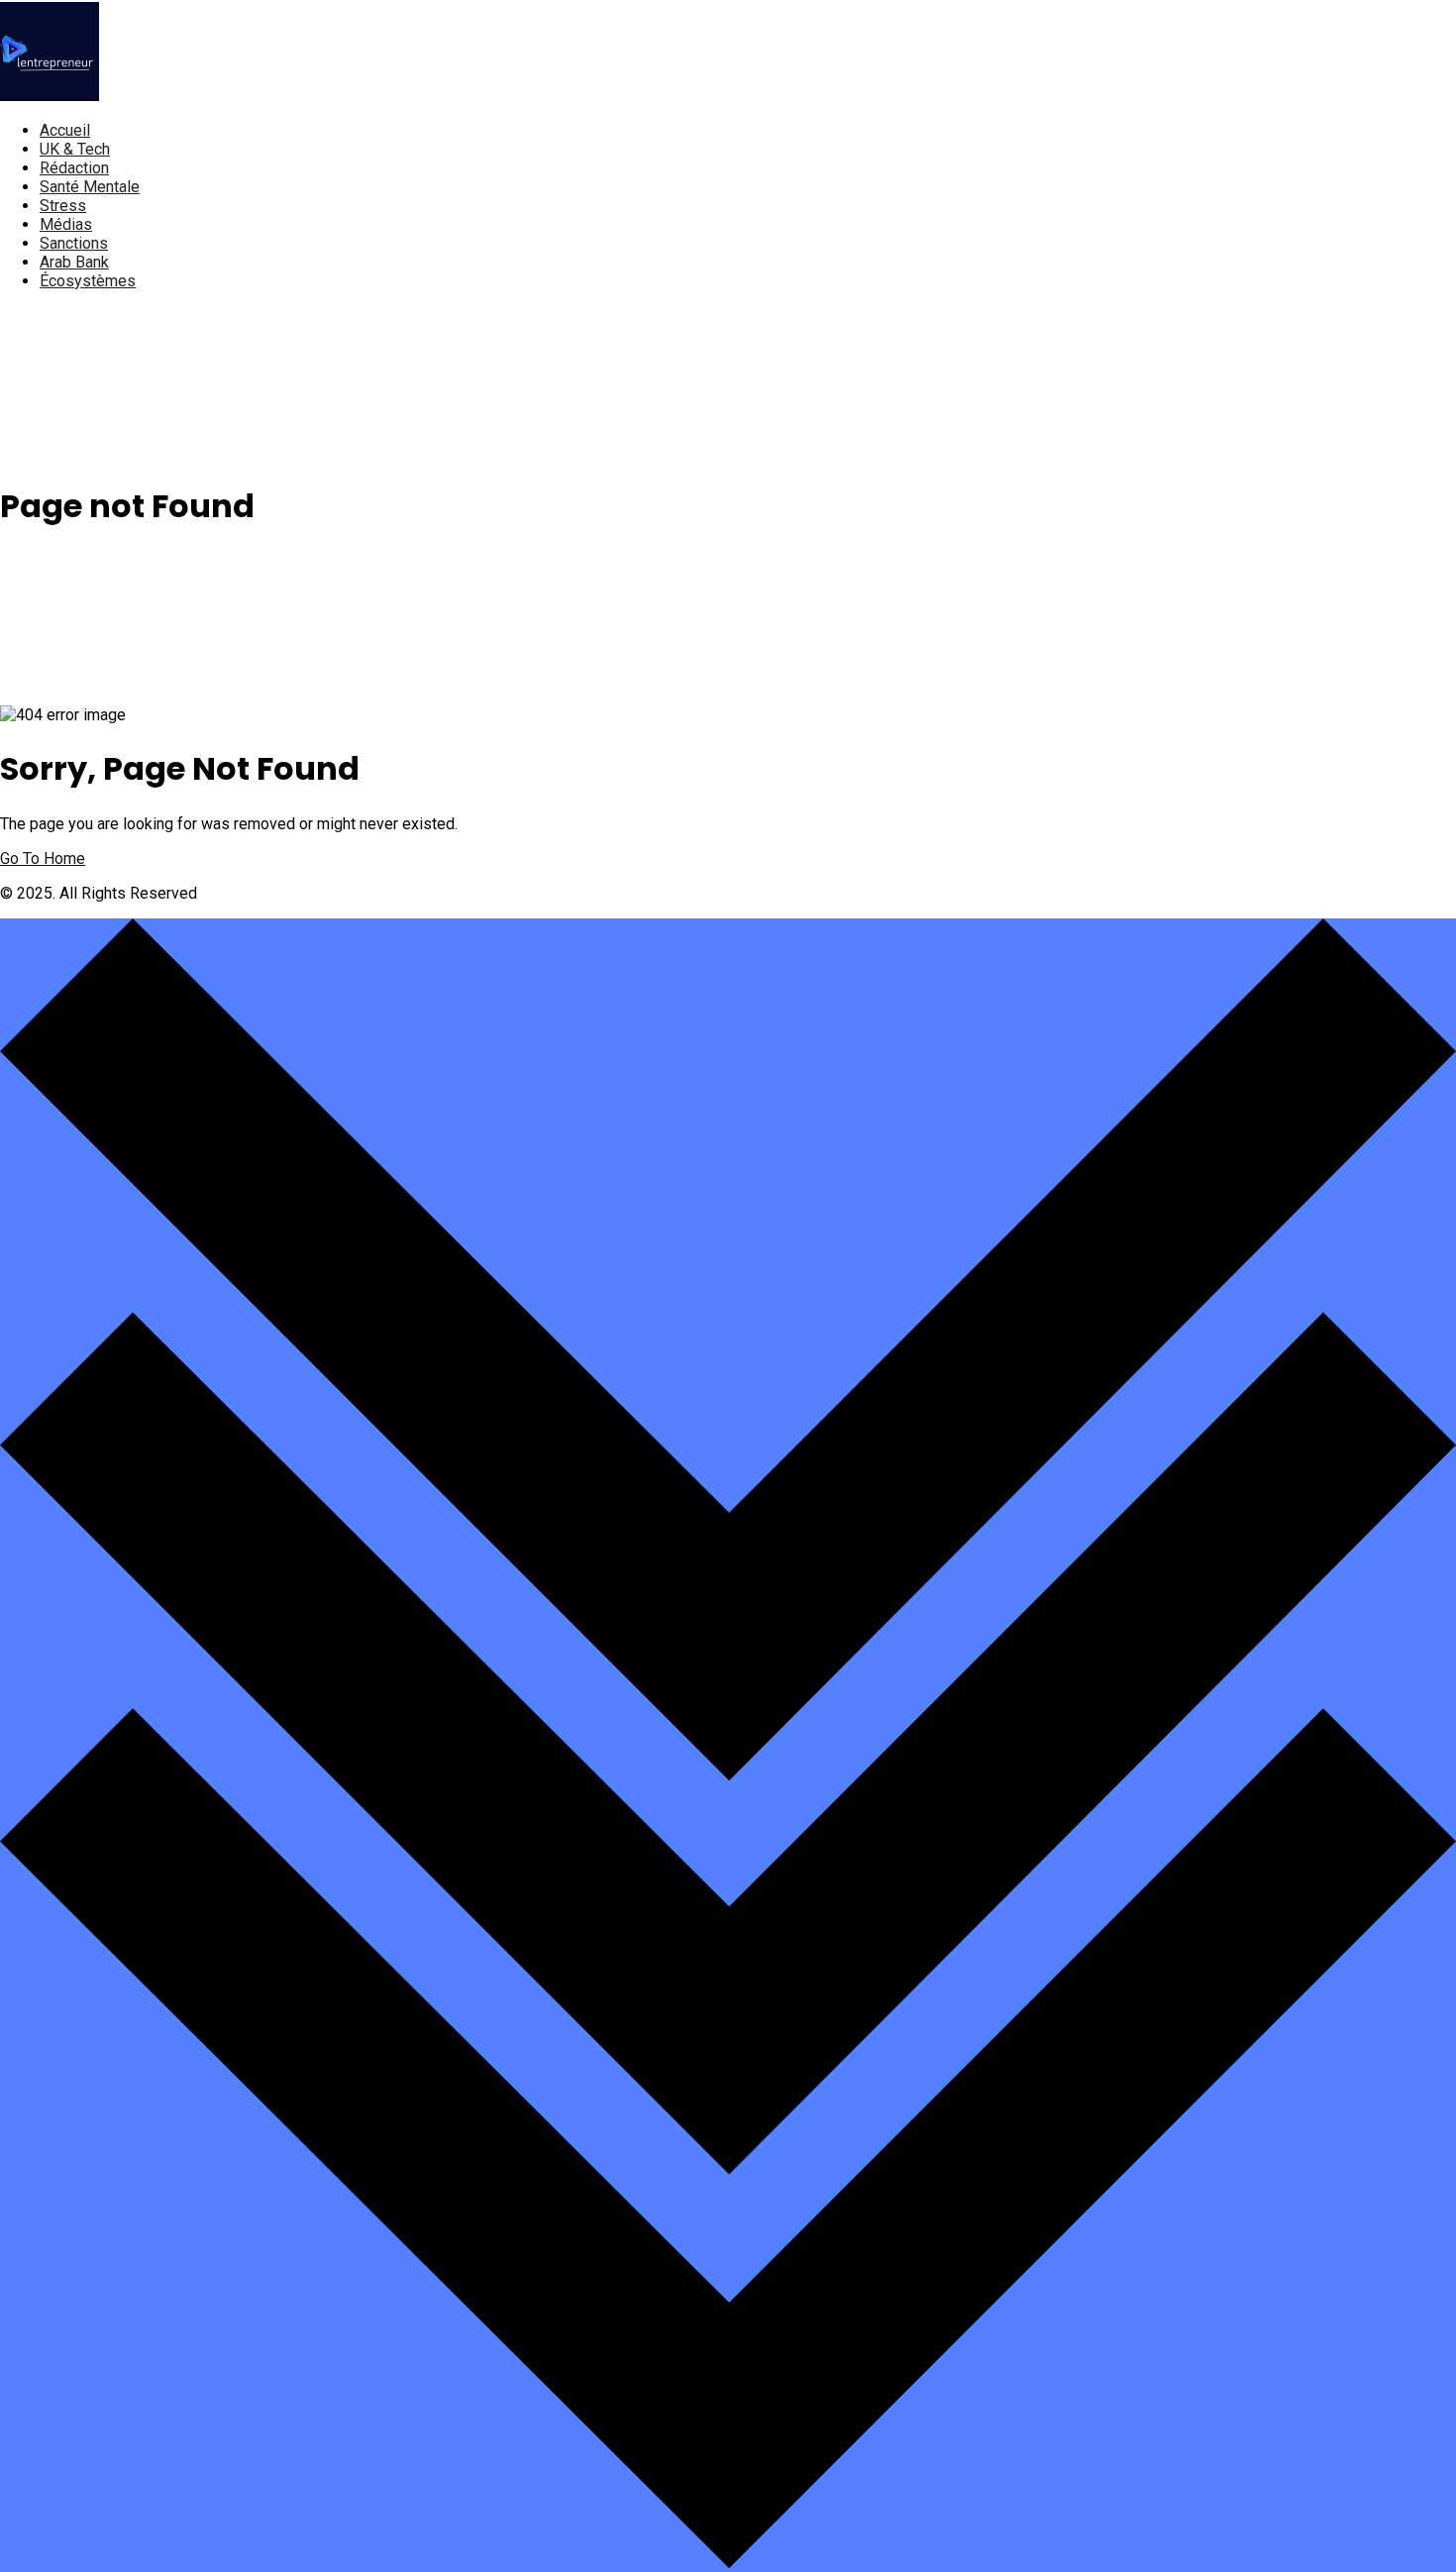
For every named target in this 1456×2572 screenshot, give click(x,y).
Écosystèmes (88, 281)
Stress (63, 206)
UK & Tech (75, 149)
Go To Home (43, 858)
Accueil (65, 130)
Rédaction (74, 168)
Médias (66, 224)
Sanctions (74, 243)
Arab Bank (74, 262)
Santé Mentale (90, 187)
